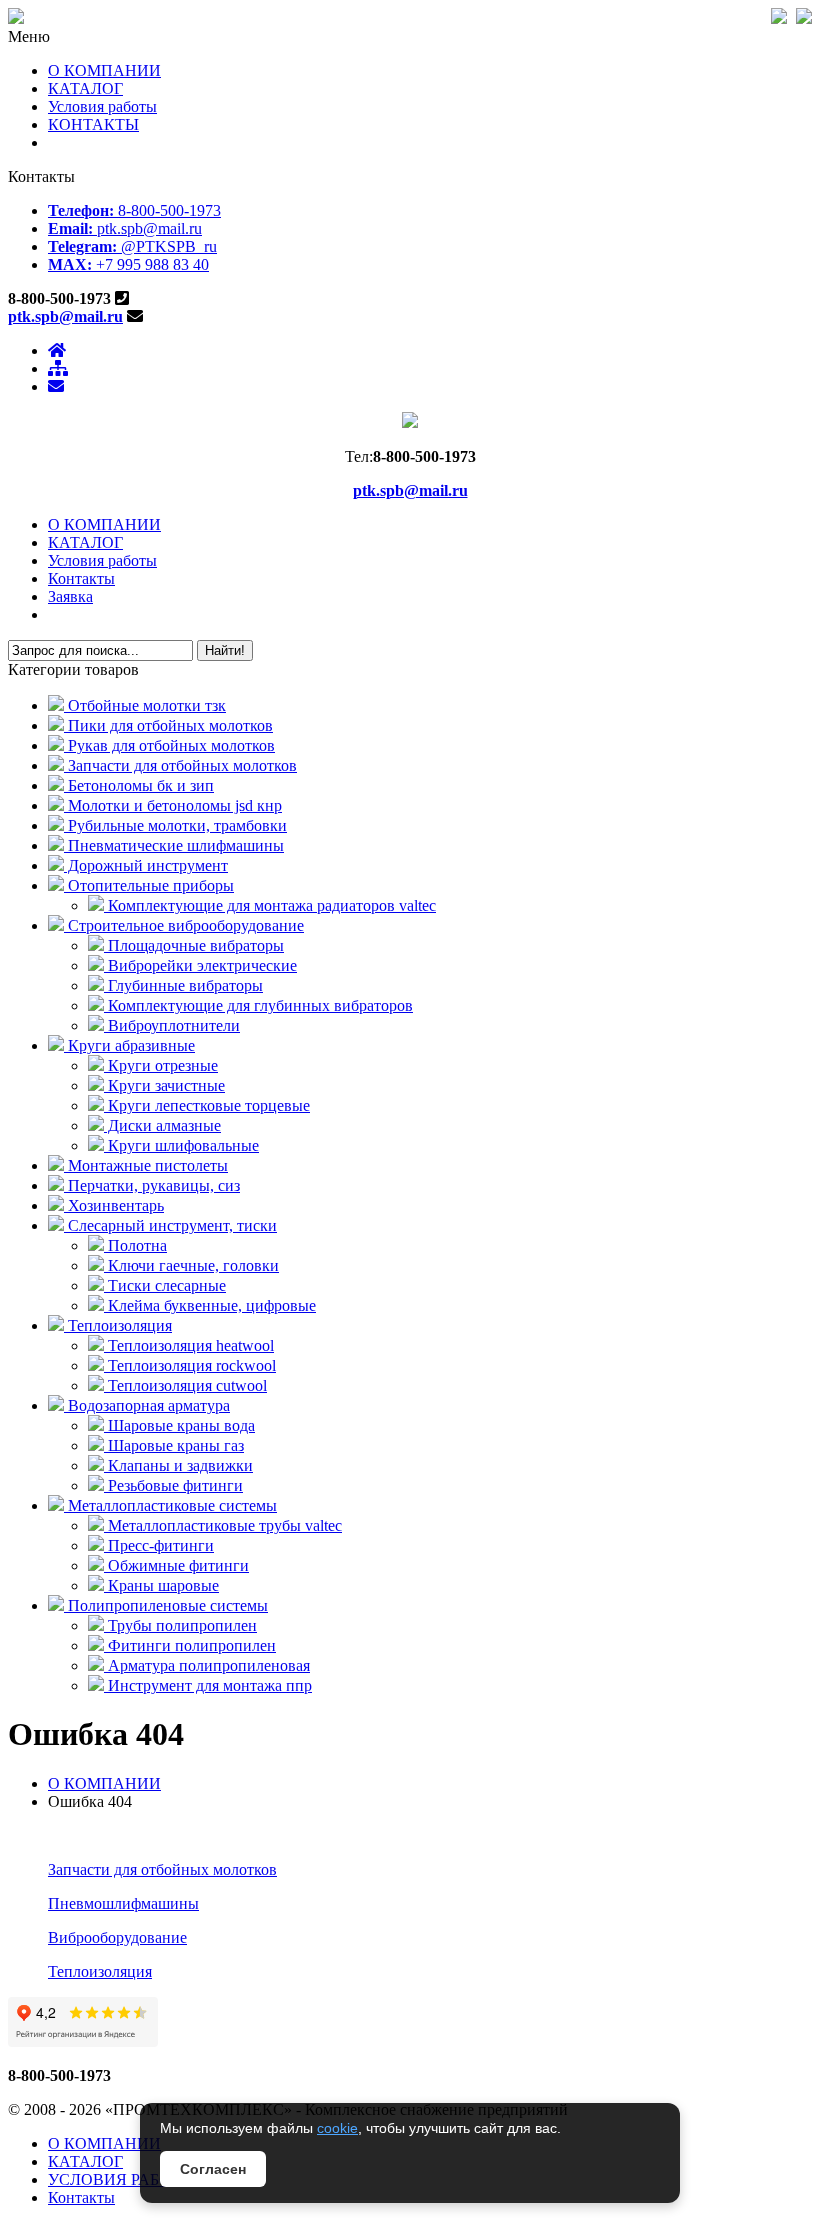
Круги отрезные (161, 1065)
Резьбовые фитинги (173, 1485)
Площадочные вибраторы (194, 945)
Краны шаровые (161, 1585)
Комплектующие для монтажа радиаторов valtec (270, 905)
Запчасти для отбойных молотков (180, 765)
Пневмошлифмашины (123, 1903)
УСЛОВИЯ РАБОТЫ (121, 2179)
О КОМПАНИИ (104, 70)
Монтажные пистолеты (146, 1165)
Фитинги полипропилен (190, 1645)
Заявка (70, 596)
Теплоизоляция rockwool (190, 1365)
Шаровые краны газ (174, 1445)
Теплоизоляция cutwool (185, 1385)
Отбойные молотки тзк (145, 705)
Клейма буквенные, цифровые (210, 1305)
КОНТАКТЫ (93, 124)
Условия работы (102, 106)
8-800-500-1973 (134, 210)
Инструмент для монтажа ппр (208, 1685)
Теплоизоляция (118, 1325)
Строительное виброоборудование (184, 925)
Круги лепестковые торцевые (207, 1105)
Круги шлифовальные (181, 1145)
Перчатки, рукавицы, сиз (152, 1185)
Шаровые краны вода (179, 1425)
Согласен (213, 2169)
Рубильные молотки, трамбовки (175, 825)
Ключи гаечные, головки (191, 1265)
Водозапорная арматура (147, 1405)
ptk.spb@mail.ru (125, 228)
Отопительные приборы (149, 885)
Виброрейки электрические (200, 965)
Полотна (135, 1245)
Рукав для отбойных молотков (169, 745)
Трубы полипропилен (180, 1625)
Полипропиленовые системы (166, 1605)
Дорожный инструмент (146, 865)
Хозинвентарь (114, 1205)
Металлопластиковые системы (170, 1505)
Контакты (81, 578)
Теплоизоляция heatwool (189, 1345)
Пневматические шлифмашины (174, 845)
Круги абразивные (129, 1045)
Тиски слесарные (165, 1285)
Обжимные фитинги (176, 1565)
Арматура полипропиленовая (207, 1665)
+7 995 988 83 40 (128, 264)
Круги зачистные (164, 1085)
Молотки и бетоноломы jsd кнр (173, 805)
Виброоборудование (117, 1937)
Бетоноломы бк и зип (139, 785)
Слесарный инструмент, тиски (170, 1225)
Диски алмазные (162, 1125)
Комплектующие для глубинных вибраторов (258, 1005)
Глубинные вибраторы (183, 985)
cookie (337, 2128)
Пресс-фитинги (159, 1545)
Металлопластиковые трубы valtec (223, 1525)
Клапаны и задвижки (178, 1465)
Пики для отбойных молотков (168, 725)
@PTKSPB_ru (132, 246)
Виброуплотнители (172, 1025)
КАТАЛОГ (85, 88)
